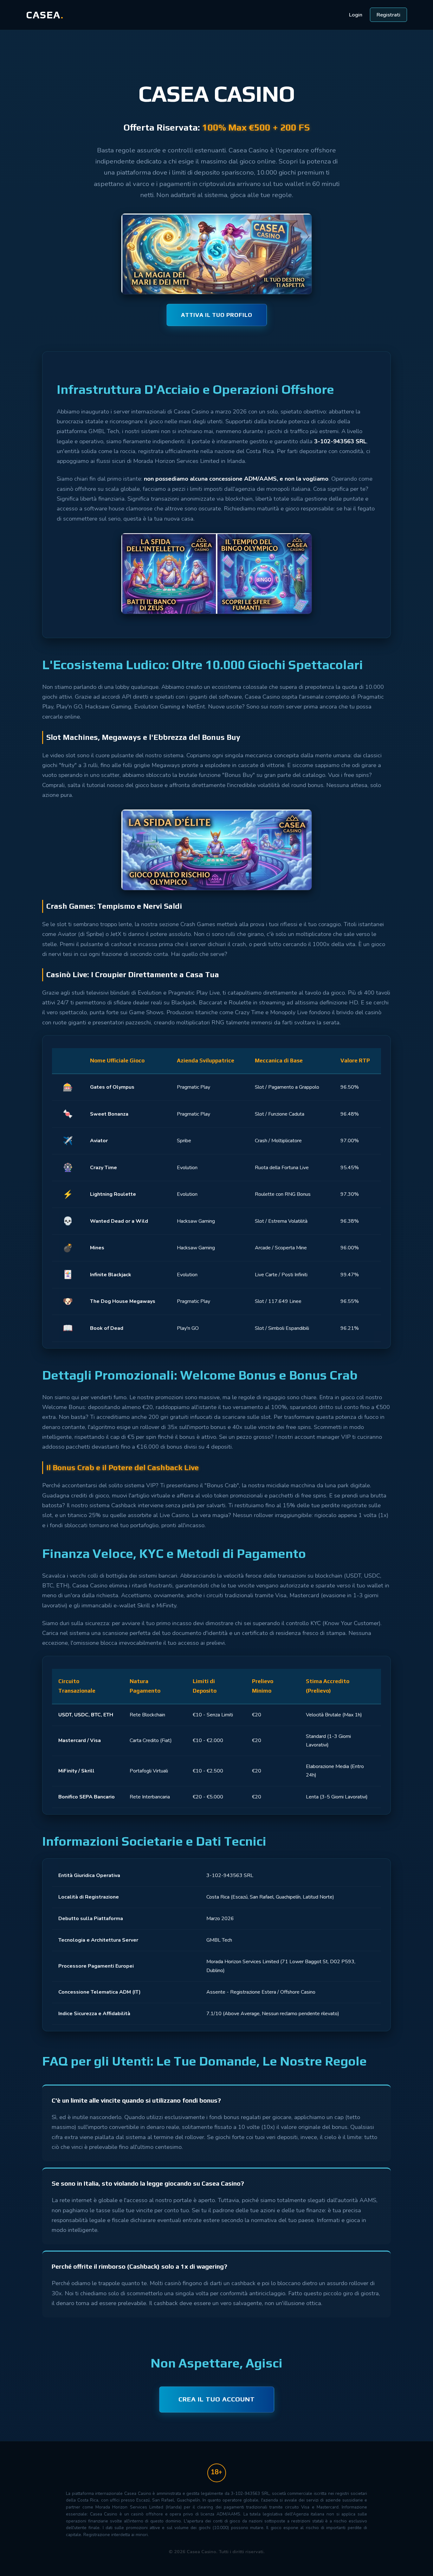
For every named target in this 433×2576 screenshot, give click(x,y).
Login (356, 15)
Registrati (388, 15)
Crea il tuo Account (217, 2399)
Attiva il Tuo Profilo (217, 315)
